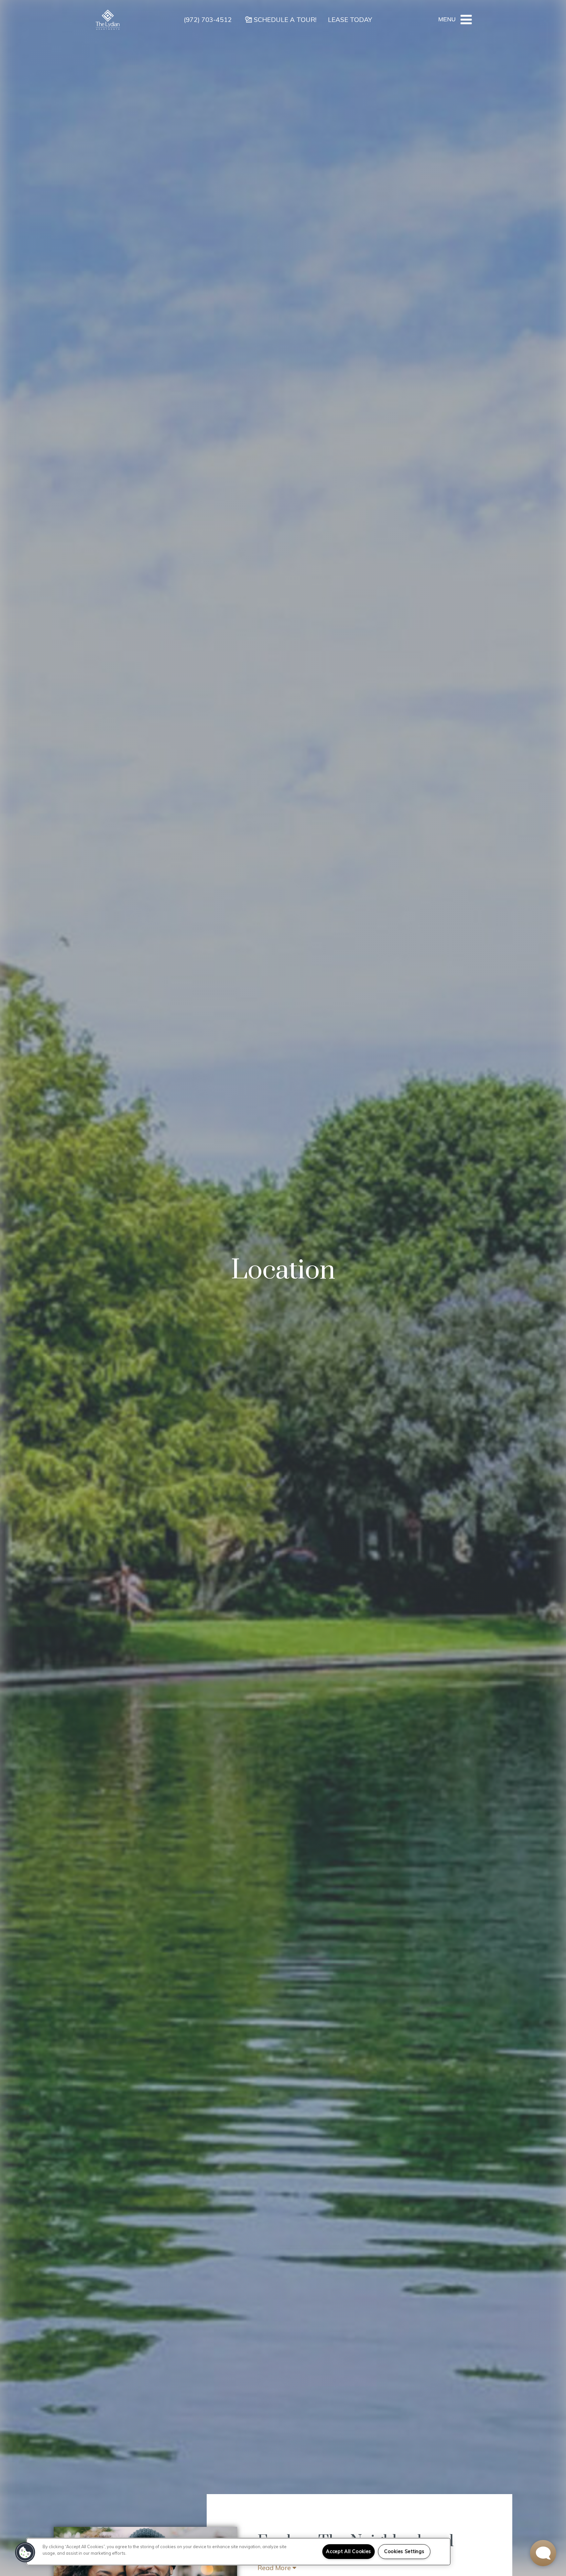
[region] (238, 2552)
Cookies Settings (404, 2551)
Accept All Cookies (349, 2551)
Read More (275, 2568)
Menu (447, 19)
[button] (25, 2552)
